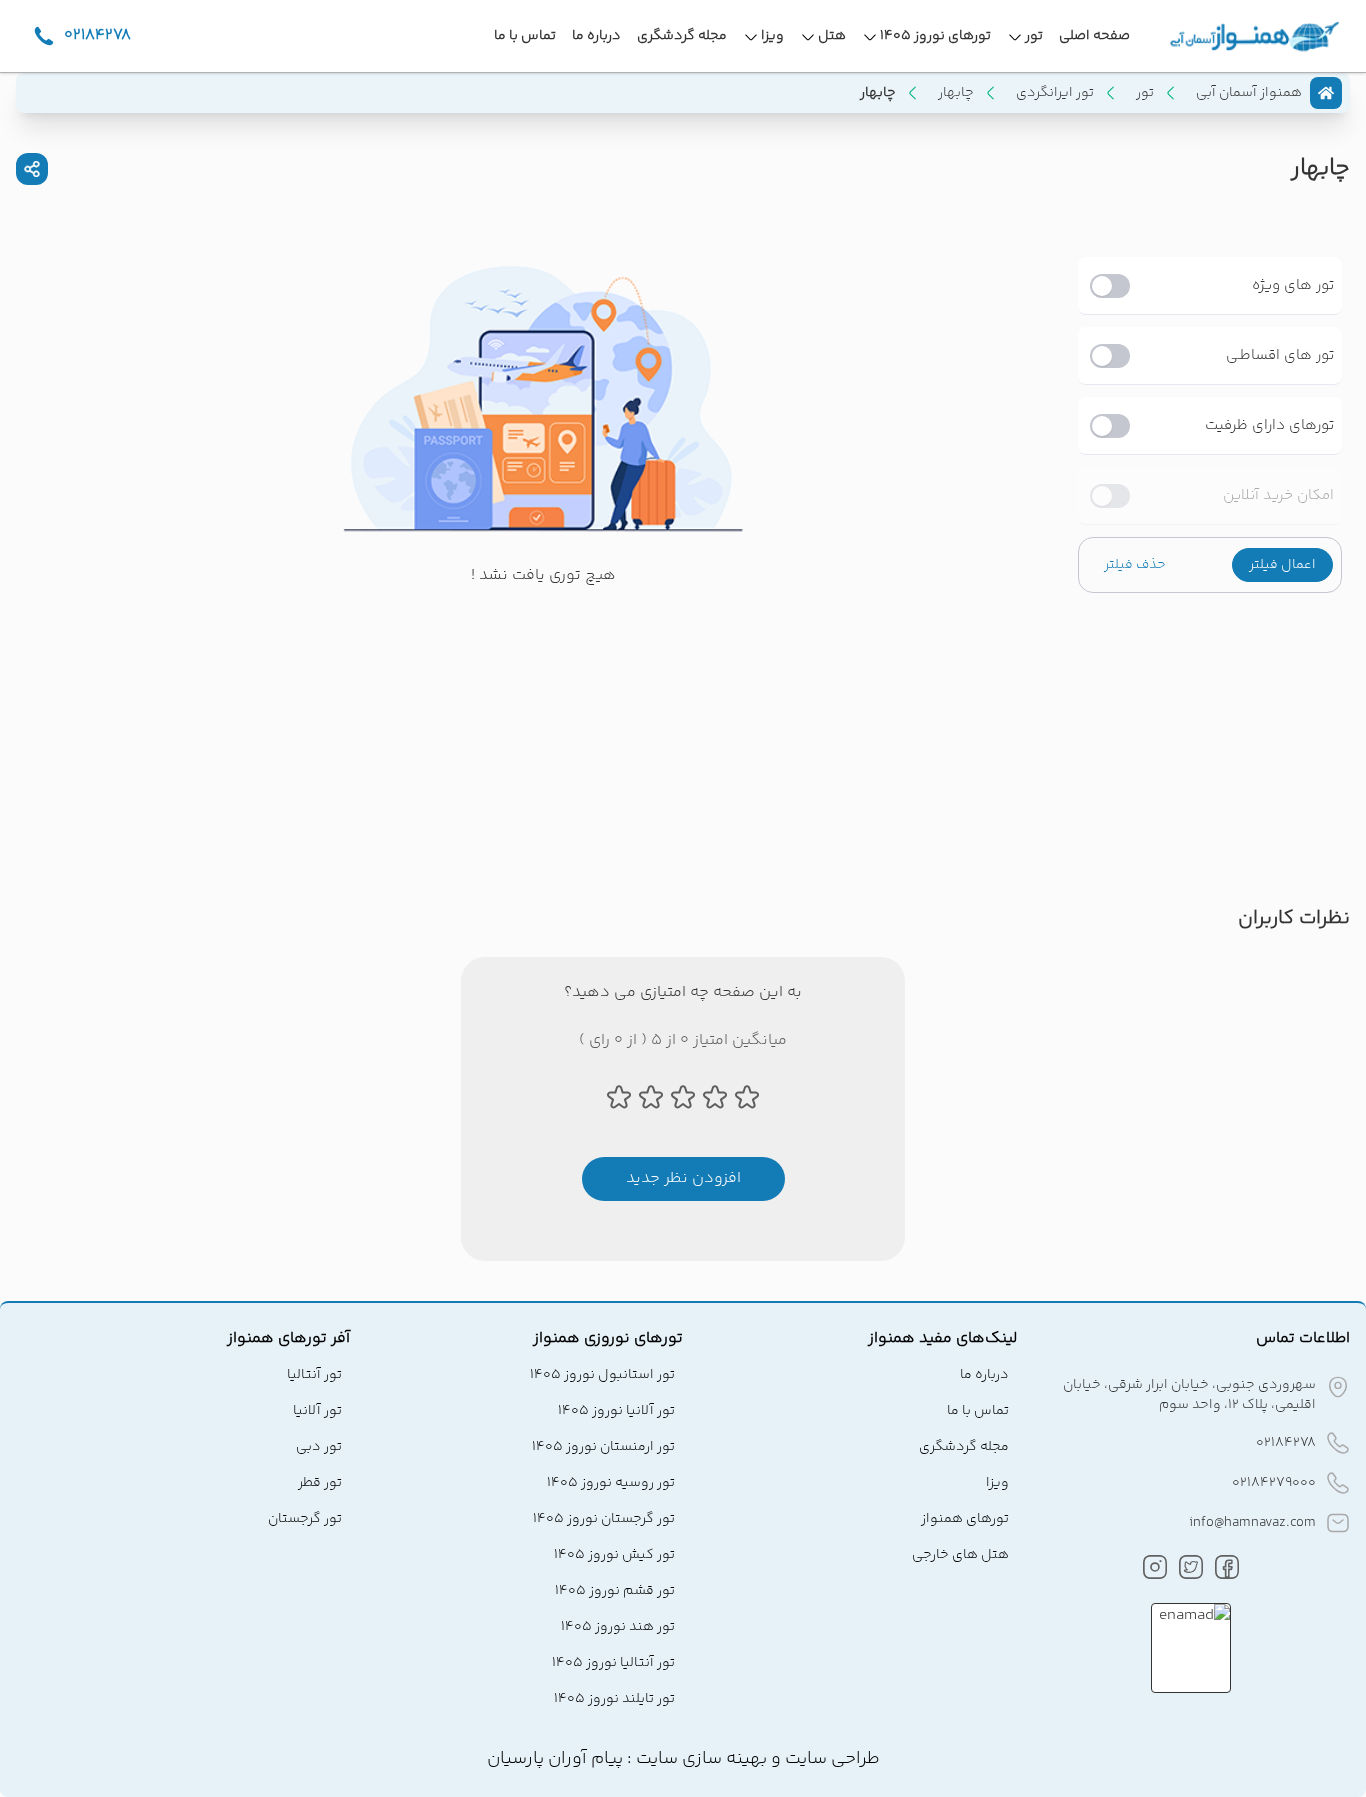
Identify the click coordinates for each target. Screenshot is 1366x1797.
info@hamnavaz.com (1252, 1523)
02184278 (1286, 1443)
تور (1145, 93)
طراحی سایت (830, 1759)
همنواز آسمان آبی (1249, 93)
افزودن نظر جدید (683, 1178)
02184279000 (1274, 1483)
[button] (1282, 565)
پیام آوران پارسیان (555, 1759)
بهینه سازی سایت (699, 1759)
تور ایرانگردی (1055, 93)
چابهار (956, 93)
